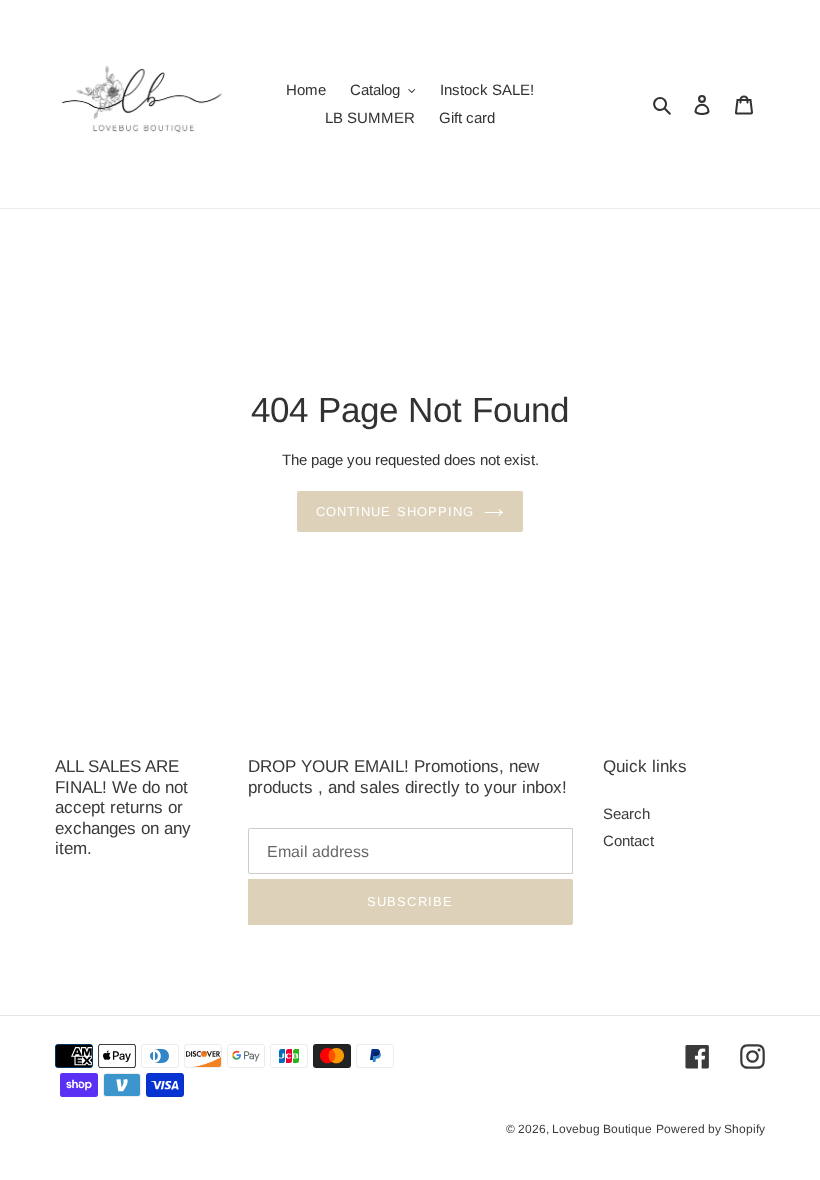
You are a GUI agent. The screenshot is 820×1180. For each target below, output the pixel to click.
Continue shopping (395, 511)
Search (626, 813)
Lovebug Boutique (602, 1129)
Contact (628, 840)
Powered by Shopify (710, 1129)
